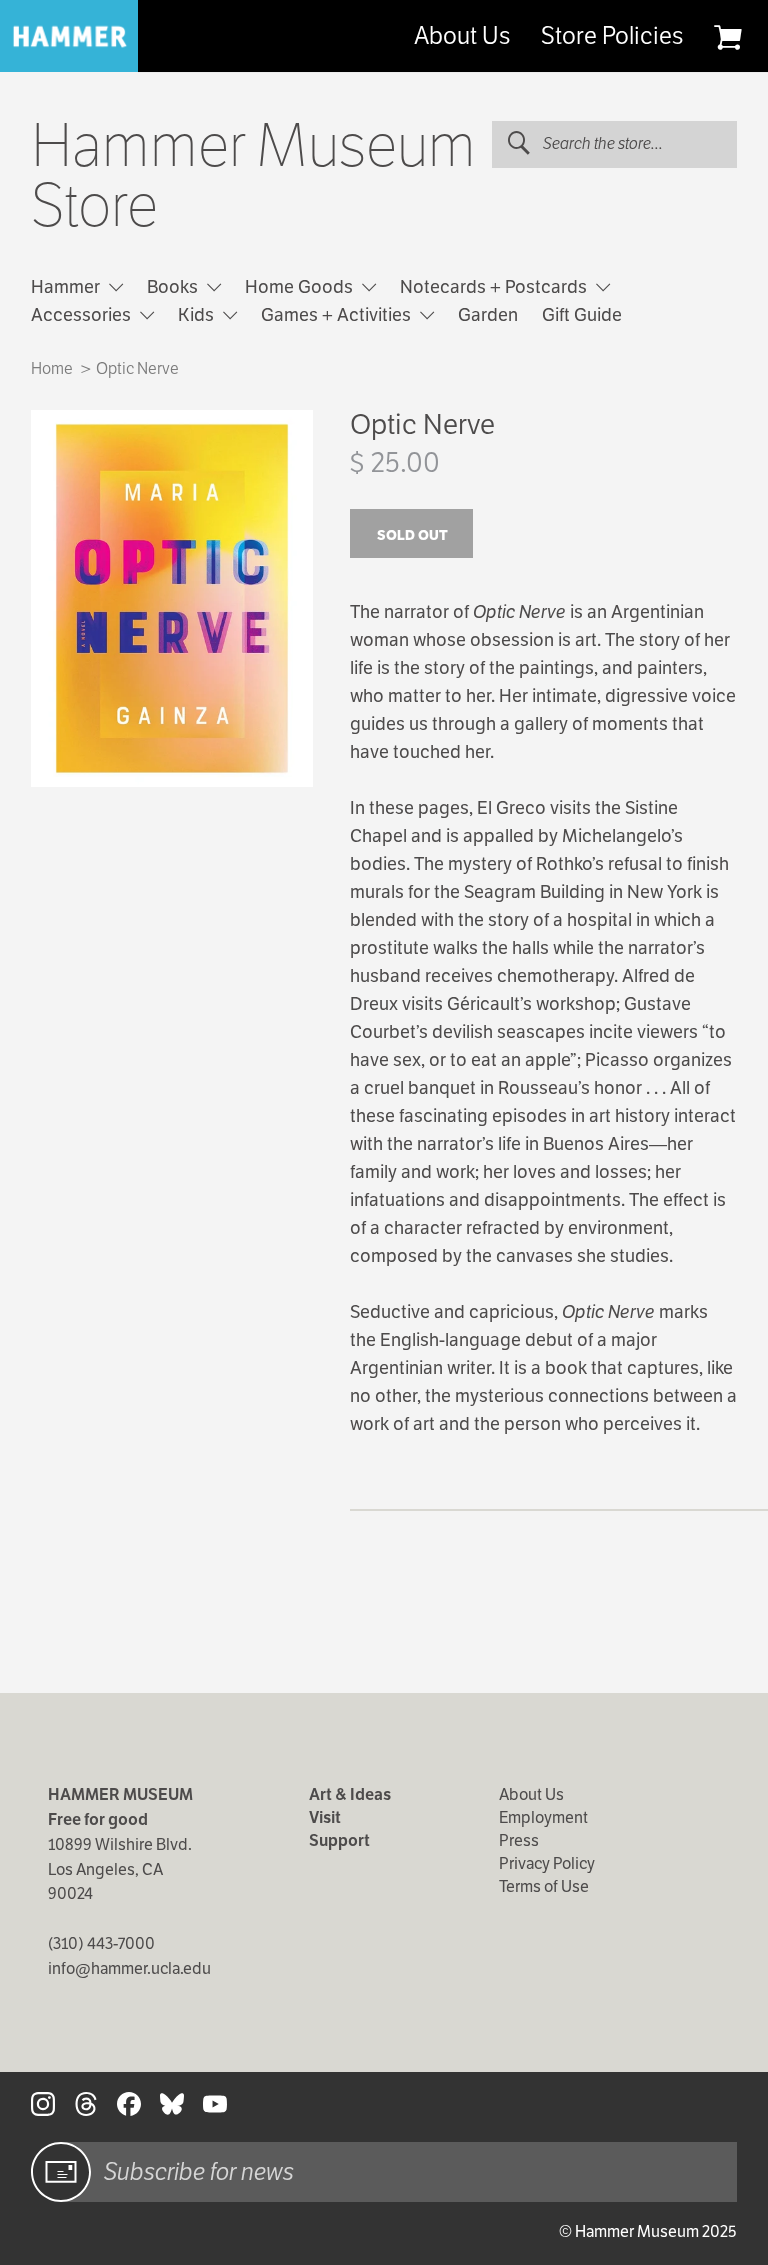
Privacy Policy (547, 1863)
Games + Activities (338, 314)
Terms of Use (544, 1886)
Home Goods (301, 286)
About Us (462, 36)
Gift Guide (582, 314)
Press (519, 1840)
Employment (543, 1817)
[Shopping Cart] (727, 37)
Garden (488, 314)
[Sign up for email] (61, 2172)
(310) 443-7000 (101, 1943)
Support (339, 1840)
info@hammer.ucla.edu (129, 1968)
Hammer (67, 286)
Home (52, 368)
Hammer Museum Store (253, 176)
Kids (198, 314)
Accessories (83, 314)
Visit (325, 1817)
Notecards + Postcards (495, 286)
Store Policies (612, 36)
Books (174, 286)
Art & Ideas (350, 1794)
